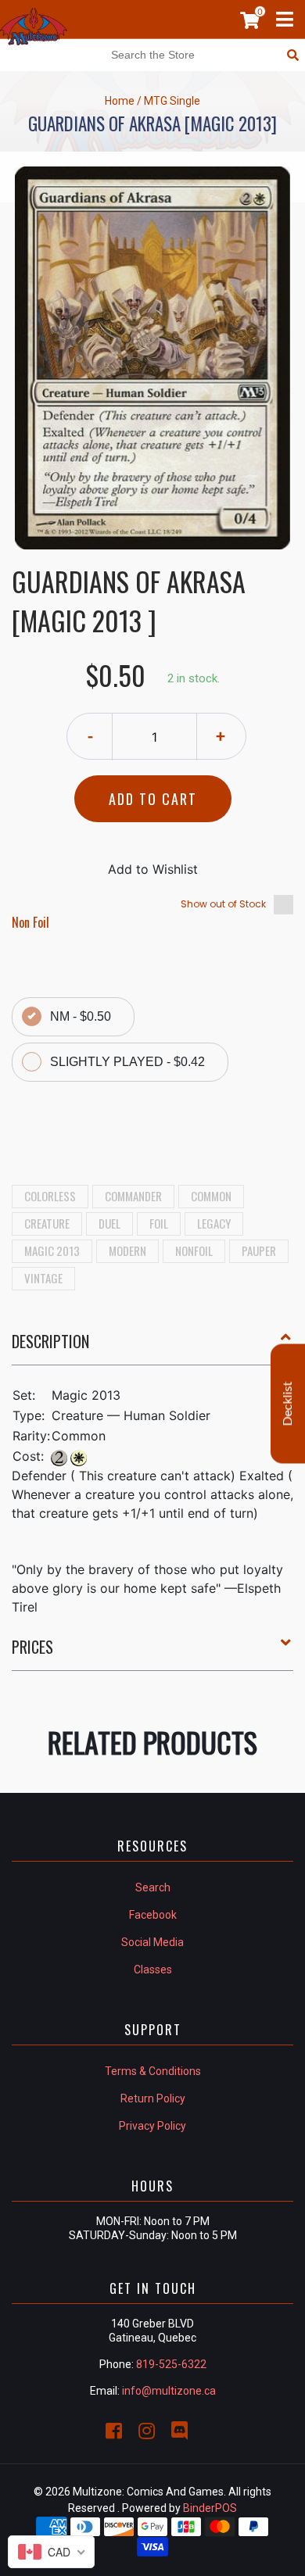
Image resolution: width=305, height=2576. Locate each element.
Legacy (214, 1223)
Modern (127, 1250)
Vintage (43, 1278)
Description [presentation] (50, 1341)
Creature (47, 1223)
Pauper (259, 1250)
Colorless (50, 1196)
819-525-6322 (171, 2364)
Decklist (288, 1404)
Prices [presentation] (32, 1647)
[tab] (152, 1347)
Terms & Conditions (153, 2071)
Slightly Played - (127, 1062)
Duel (109, 1223)
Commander (133, 1196)
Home (120, 101)
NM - (81, 1016)
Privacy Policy (152, 2126)
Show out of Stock (223, 904)
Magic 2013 (52, 1250)
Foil (159, 1223)
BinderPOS (210, 2508)
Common (211, 1196)
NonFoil (194, 1250)
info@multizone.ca (169, 2391)
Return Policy (153, 2098)
